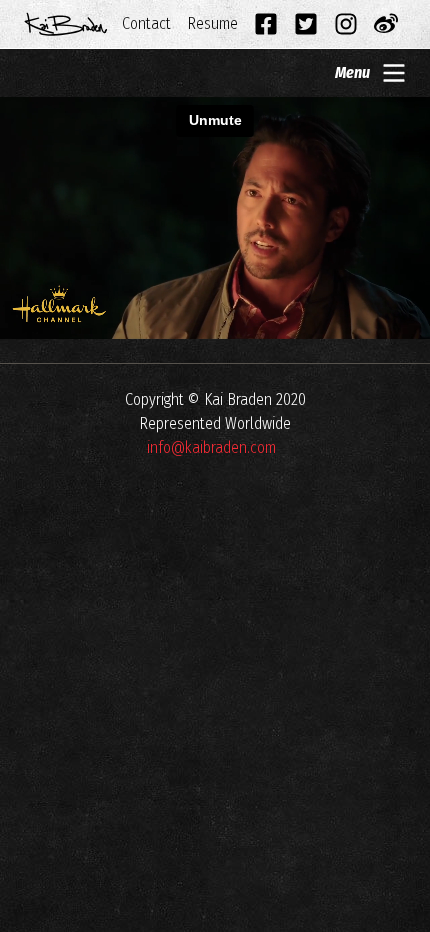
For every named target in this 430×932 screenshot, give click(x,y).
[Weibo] (386, 24)
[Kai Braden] (66, 24)
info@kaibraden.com (211, 447)
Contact (146, 23)
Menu (352, 72)
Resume (212, 23)
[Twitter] (306, 24)
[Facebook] (266, 24)
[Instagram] (346, 24)
